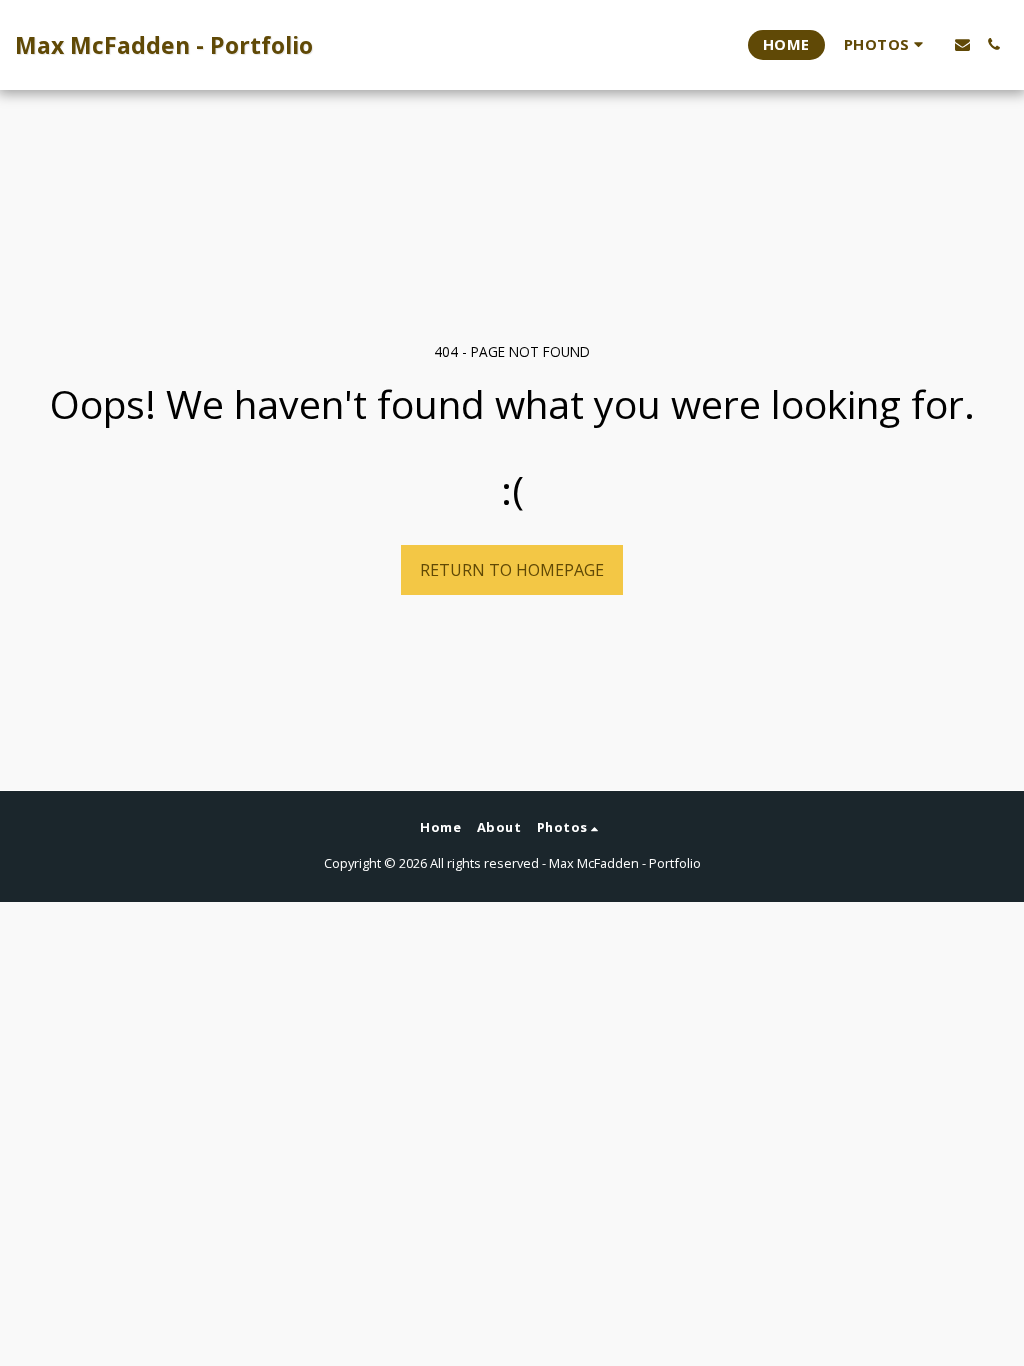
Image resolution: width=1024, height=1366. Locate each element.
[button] (886, 45)
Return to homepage (512, 570)
